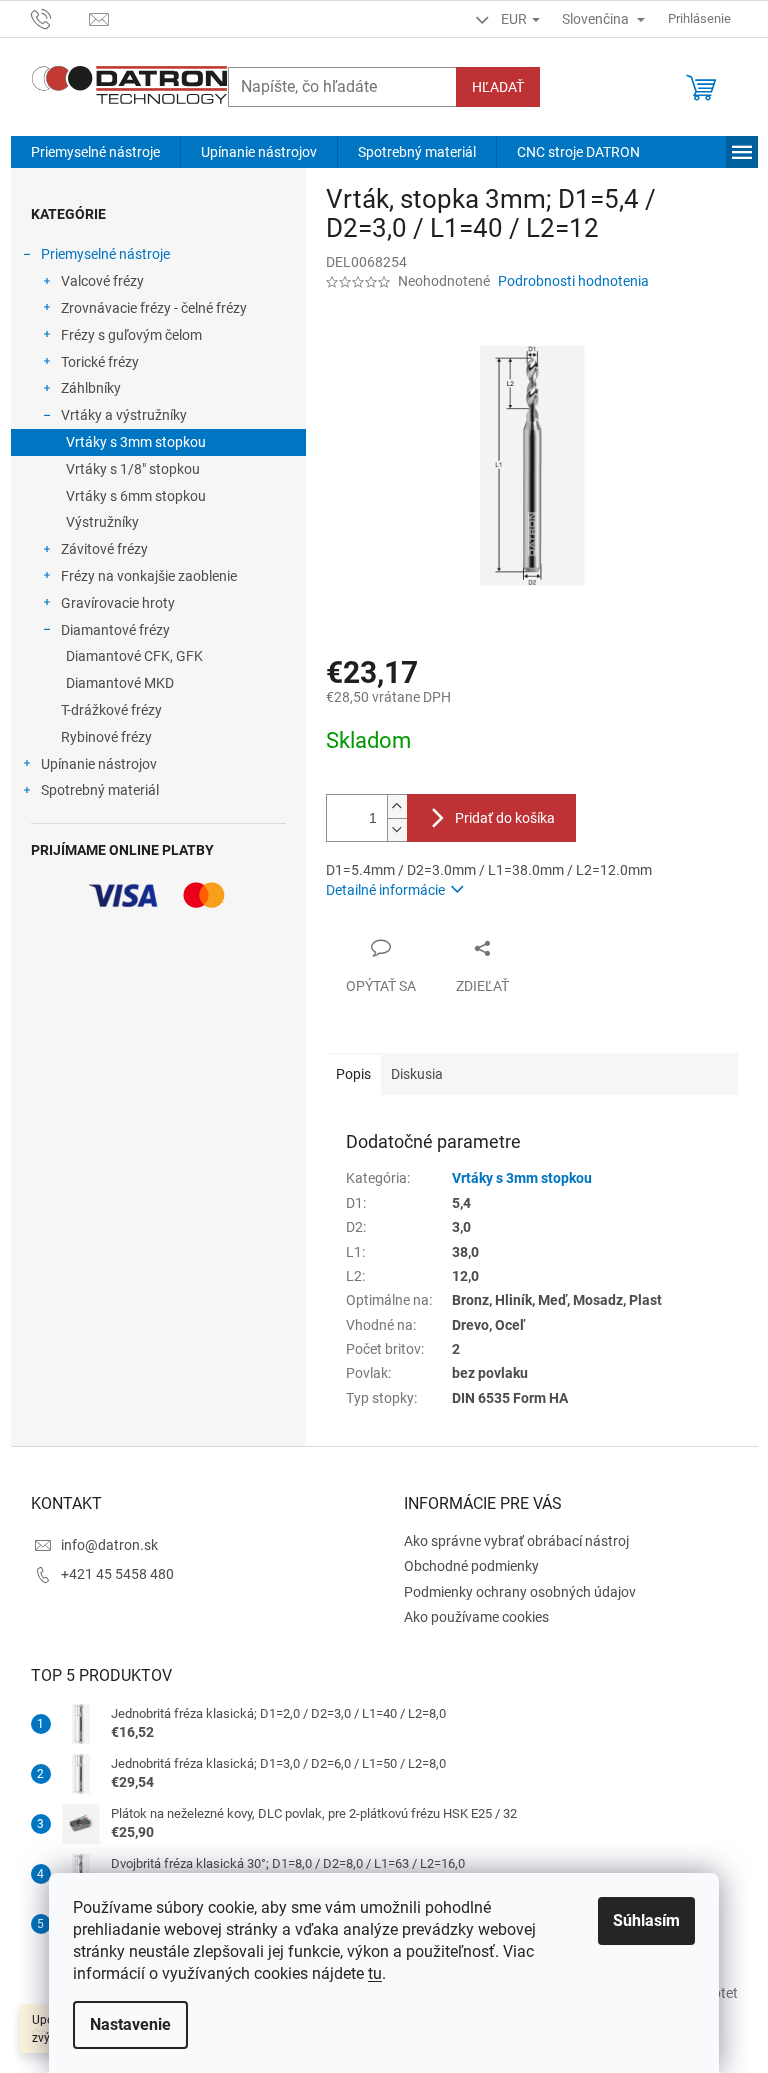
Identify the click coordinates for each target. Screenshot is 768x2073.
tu (375, 1973)
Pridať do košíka (505, 818)
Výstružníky (102, 522)
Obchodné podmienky (471, 1566)
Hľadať (498, 87)
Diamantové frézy (115, 630)
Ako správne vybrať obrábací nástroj (516, 1541)
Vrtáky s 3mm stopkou (136, 442)
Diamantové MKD (120, 683)
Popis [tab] (353, 1074)
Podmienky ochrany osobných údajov (520, 1592)
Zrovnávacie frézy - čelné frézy (154, 308)
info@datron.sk (109, 1545)
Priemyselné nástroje (105, 254)
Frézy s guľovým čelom (131, 335)
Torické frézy (100, 362)
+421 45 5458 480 (117, 1574)
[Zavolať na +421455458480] (60, 17)
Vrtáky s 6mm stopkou (136, 496)
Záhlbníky (91, 388)
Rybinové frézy (106, 737)
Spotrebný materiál (100, 790)
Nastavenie (130, 2024)
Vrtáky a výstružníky (124, 415)
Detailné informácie (385, 890)
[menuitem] (95, 152)
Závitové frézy (104, 549)
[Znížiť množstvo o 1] (397, 829)
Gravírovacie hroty (118, 603)
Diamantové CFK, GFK (134, 656)
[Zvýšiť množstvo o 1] (397, 806)
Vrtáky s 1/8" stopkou (133, 469)
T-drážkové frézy (111, 710)
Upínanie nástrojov (99, 764)
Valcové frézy (102, 281)
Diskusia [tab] (417, 1074)
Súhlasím (646, 1920)
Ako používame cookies (476, 1617)
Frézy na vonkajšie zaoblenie (149, 576)
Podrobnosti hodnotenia (573, 281)
